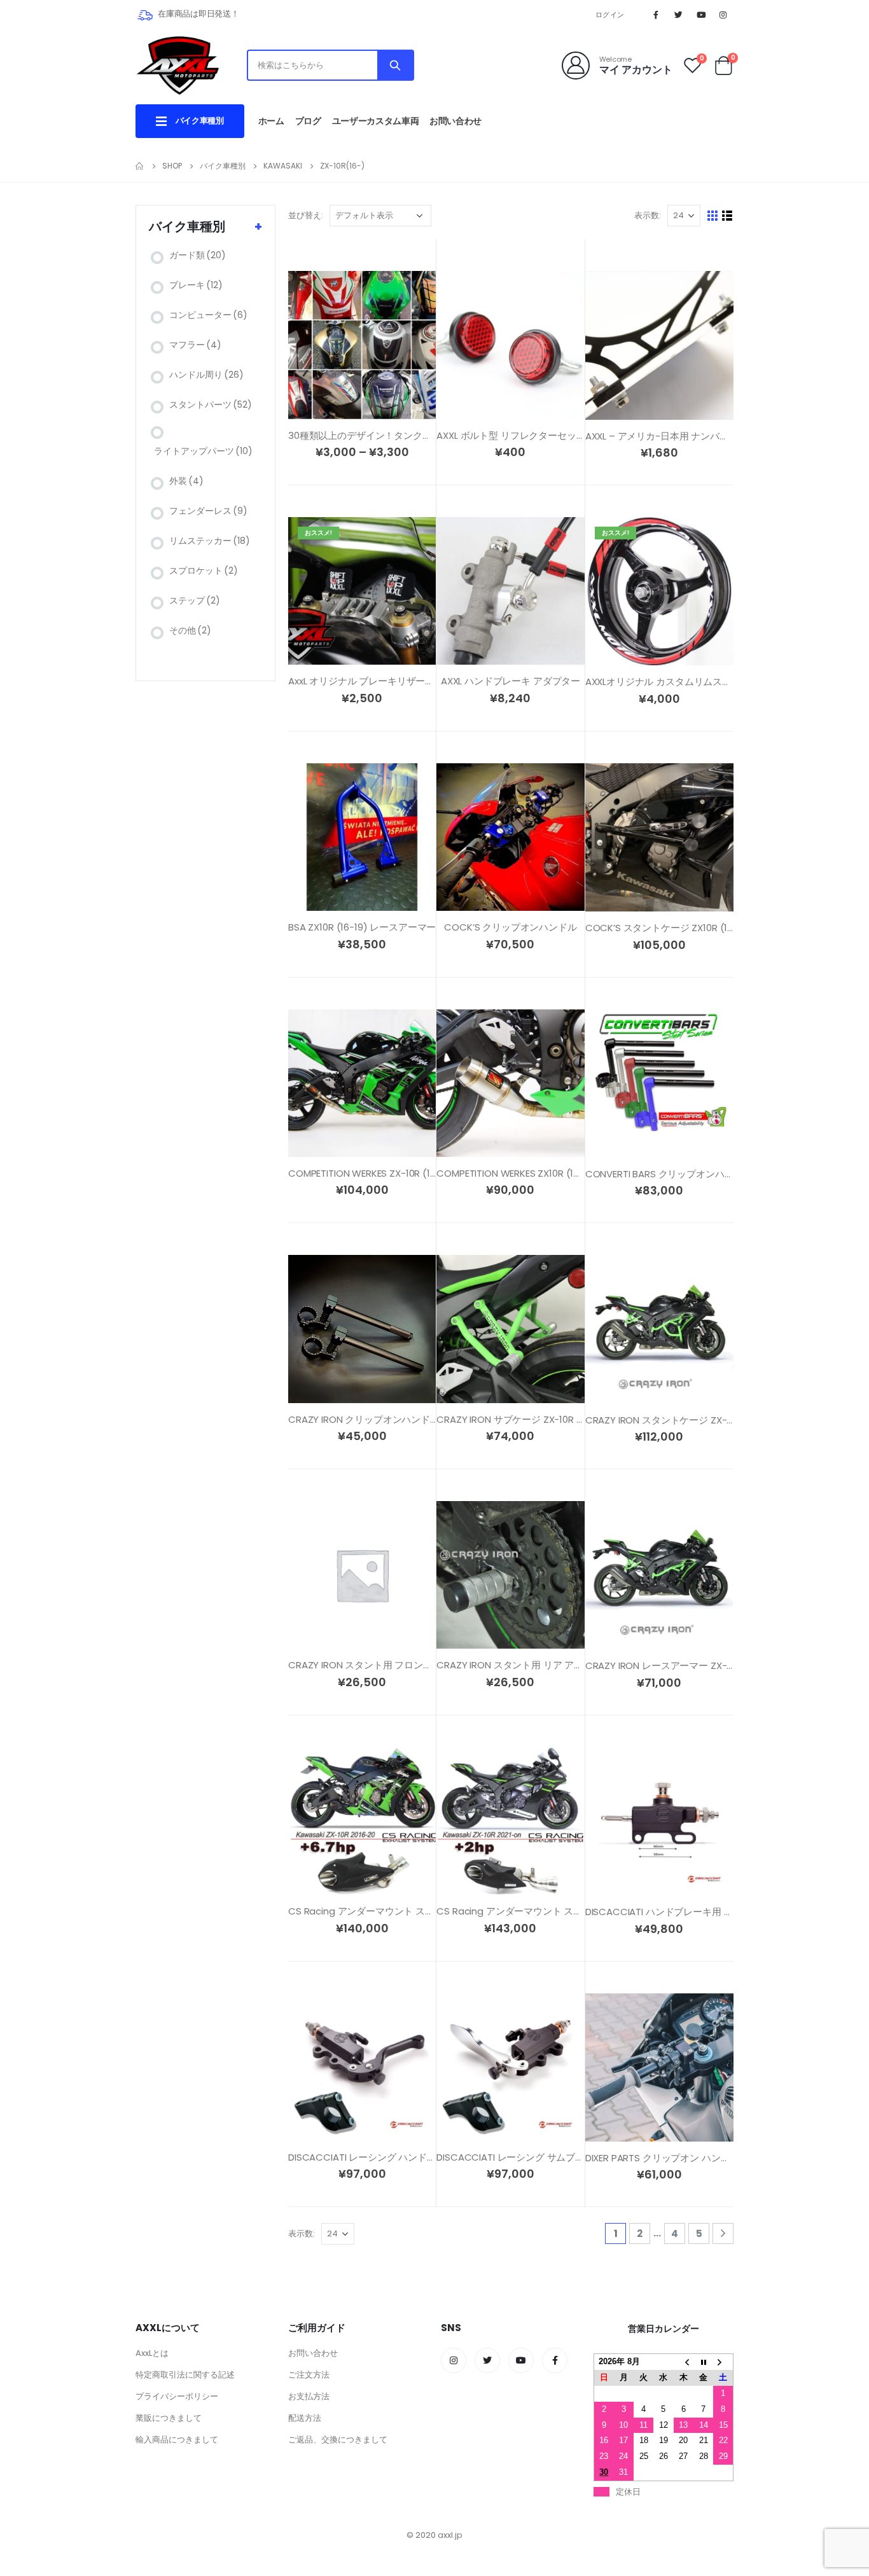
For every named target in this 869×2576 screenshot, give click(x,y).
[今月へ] (703, 2362)
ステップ (195, 600)
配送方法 (305, 2418)
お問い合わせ (455, 121)
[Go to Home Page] (140, 166)
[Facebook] (656, 15)
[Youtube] (701, 15)
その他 (190, 630)
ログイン (610, 15)
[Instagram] (723, 15)
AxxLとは (152, 2353)
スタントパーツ (211, 405)
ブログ (308, 121)
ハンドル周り (206, 375)
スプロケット (204, 571)
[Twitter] (678, 15)
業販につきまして (169, 2418)
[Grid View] (713, 216)
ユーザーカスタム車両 (376, 121)
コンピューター (208, 315)
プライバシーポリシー (177, 2396)
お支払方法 (309, 2396)
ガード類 (198, 255)
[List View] (727, 216)
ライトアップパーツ (203, 451)
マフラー (195, 345)
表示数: (648, 215)
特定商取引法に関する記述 (185, 2375)
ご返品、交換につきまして (338, 2440)
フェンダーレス (208, 511)
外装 (186, 481)
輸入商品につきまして (177, 2440)
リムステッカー (210, 541)
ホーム (271, 121)
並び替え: (306, 215)
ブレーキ (196, 285)
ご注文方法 (309, 2375)
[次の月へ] (723, 2362)
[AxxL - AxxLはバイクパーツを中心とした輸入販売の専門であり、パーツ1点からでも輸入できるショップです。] (177, 65)
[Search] (395, 65)
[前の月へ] (684, 2362)
